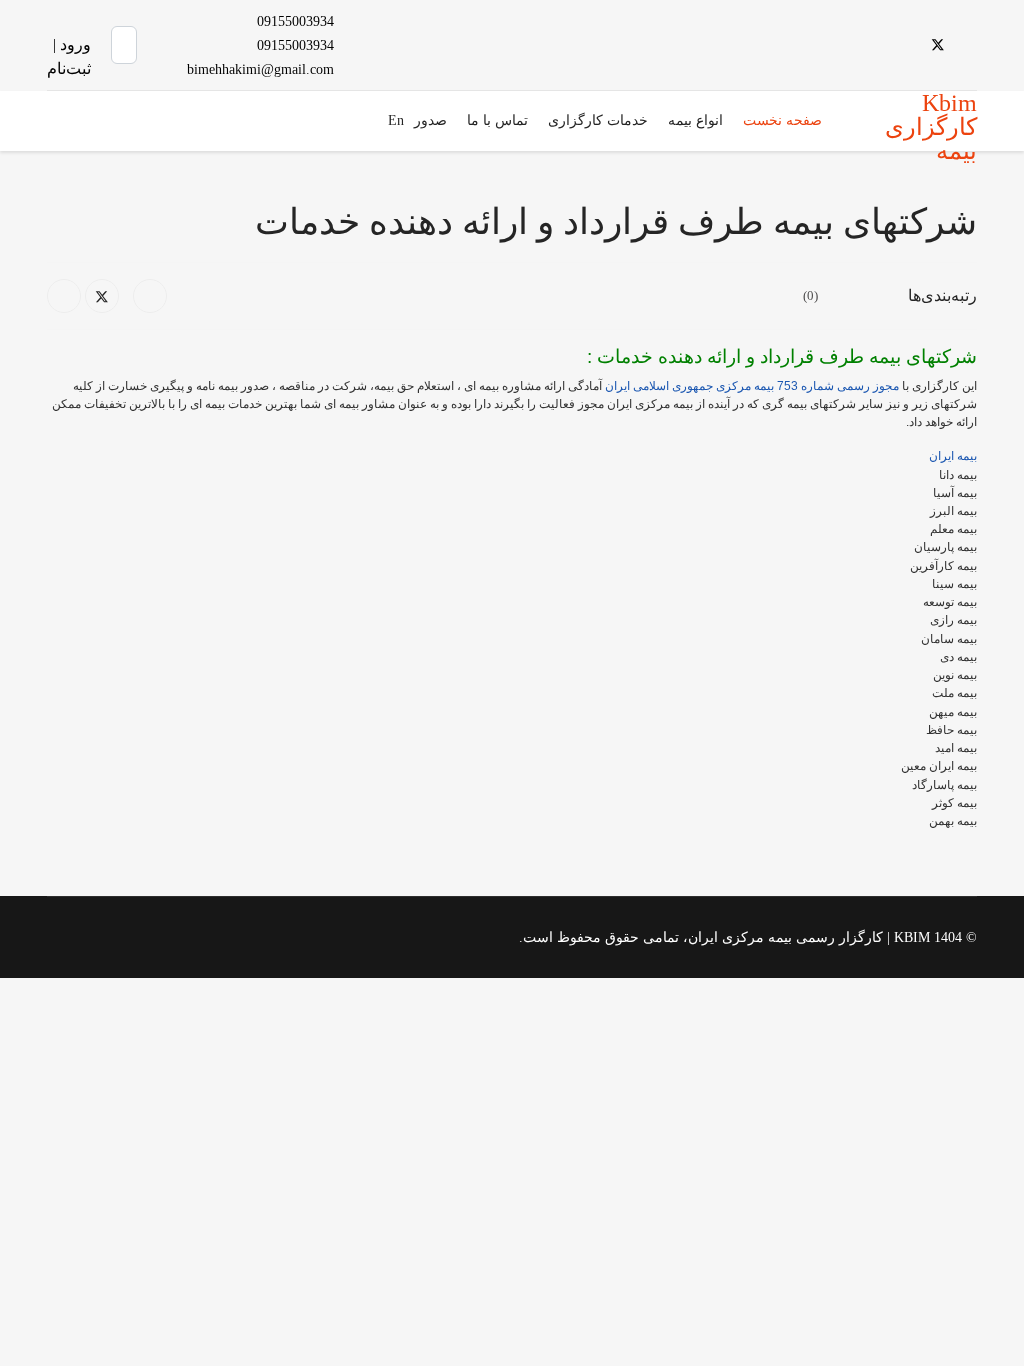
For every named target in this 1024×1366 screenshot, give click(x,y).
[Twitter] (938, 44)
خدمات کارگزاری (598, 120)
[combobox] (124, 45)
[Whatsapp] (841, 44)
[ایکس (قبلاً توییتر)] (102, 296)
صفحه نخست (782, 120)
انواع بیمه (695, 120)
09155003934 (295, 21)
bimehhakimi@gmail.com (260, 69)
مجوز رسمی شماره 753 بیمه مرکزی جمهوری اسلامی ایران (752, 386)
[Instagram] (873, 44)
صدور (430, 120)
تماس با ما (497, 120)
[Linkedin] (905, 44)
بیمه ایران (953, 456)
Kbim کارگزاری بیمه (931, 127)
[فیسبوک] (150, 296)
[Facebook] (971, 44)
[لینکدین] (64, 296)
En (396, 120)
